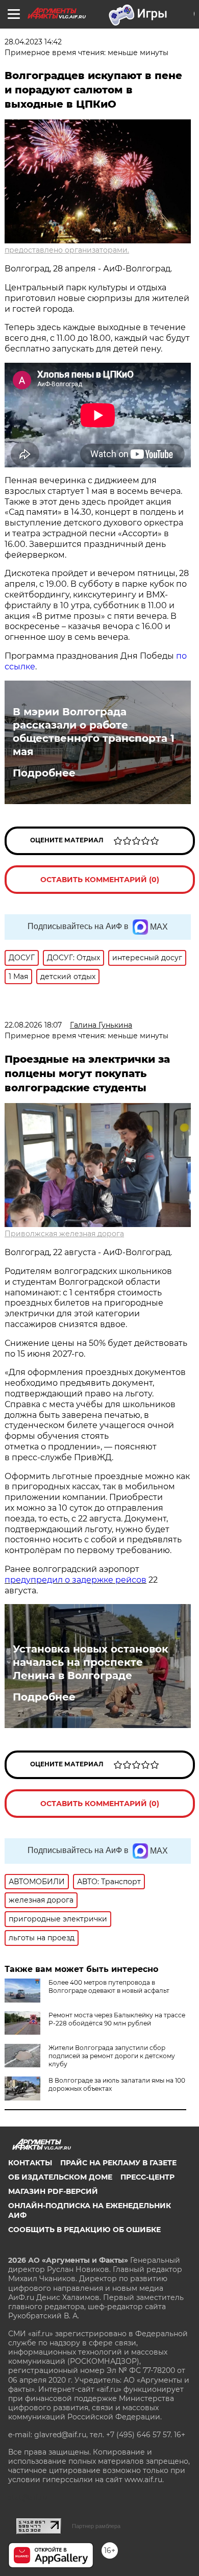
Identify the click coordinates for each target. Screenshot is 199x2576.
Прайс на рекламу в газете (118, 2163)
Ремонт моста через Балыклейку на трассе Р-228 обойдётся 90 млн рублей (117, 2019)
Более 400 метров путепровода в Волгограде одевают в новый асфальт (109, 1986)
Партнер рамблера (96, 2526)
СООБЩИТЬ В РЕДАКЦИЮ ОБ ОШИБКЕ (84, 2230)
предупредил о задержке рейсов (76, 1580)
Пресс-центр (147, 2177)
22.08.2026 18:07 (33, 1025)
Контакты (30, 2163)
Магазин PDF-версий (53, 2191)
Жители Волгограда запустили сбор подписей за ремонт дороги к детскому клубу (112, 2056)
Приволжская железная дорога (64, 1234)
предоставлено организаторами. (67, 250)
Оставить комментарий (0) (100, 880)
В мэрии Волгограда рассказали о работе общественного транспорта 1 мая (94, 732)
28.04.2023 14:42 (33, 42)
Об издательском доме (60, 2177)
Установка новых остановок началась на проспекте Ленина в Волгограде (91, 1662)
